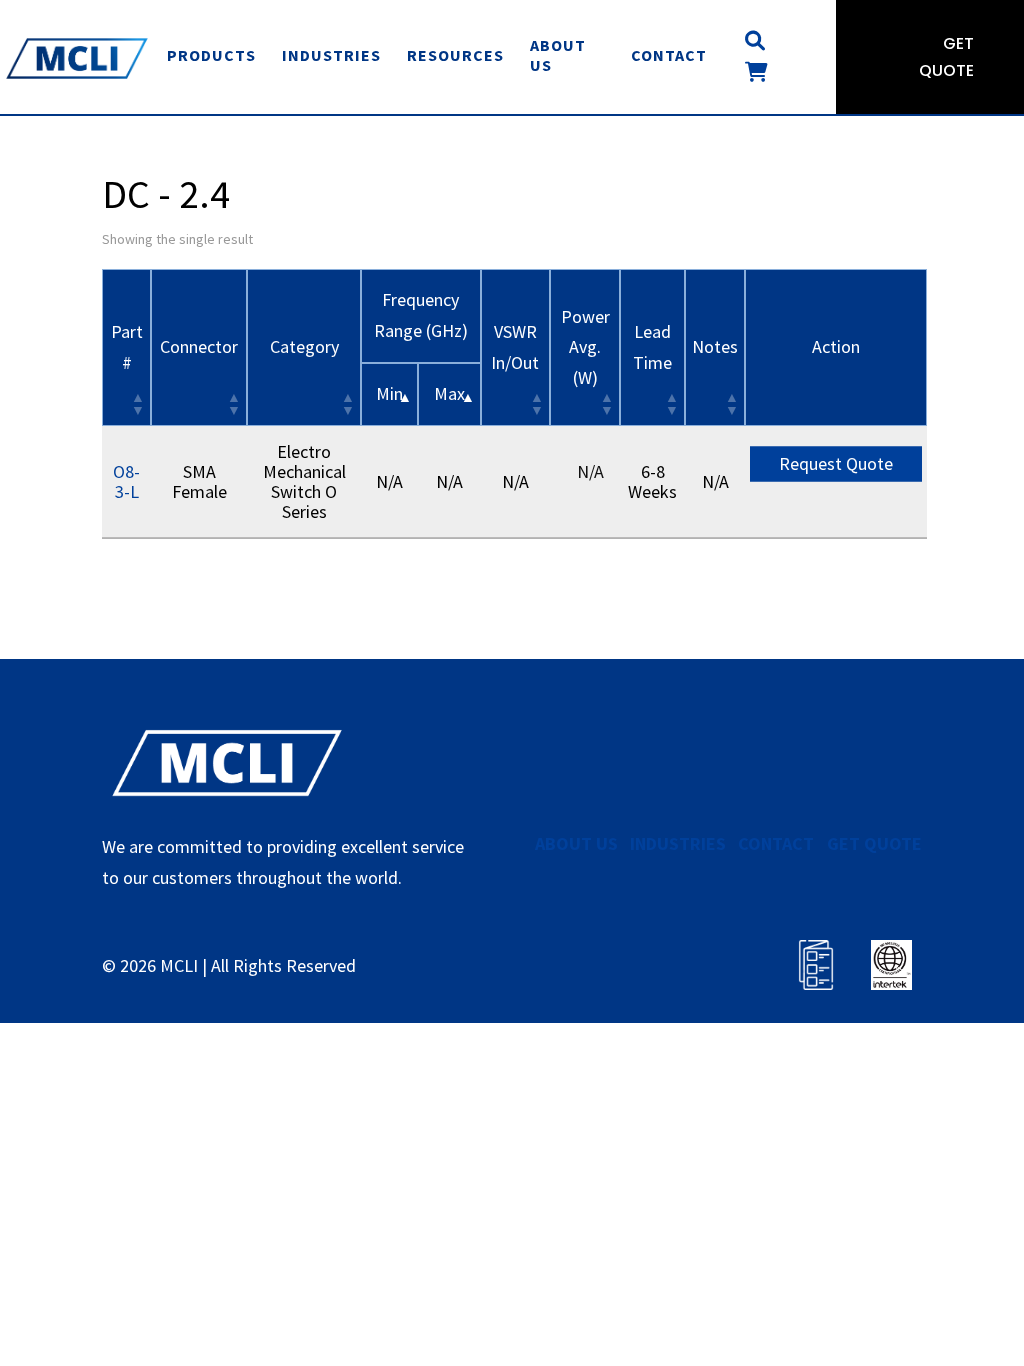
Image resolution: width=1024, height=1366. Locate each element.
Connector (199, 346)
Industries (331, 55)
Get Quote (946, 57)
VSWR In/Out (515, 347)
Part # (127, 347)
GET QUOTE (874, 843)
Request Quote (836, 463)
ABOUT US (576, 843)
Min (389, 393)
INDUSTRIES (678, 843)
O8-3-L (126, 481)
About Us (558, 55)
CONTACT (776, 843)
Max (449, 393)
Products (211, 55)
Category (304, 346)
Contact (669, 55)
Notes (715, 346)
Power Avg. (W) (585, 347)
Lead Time (652, 347)
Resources (455, 55)
